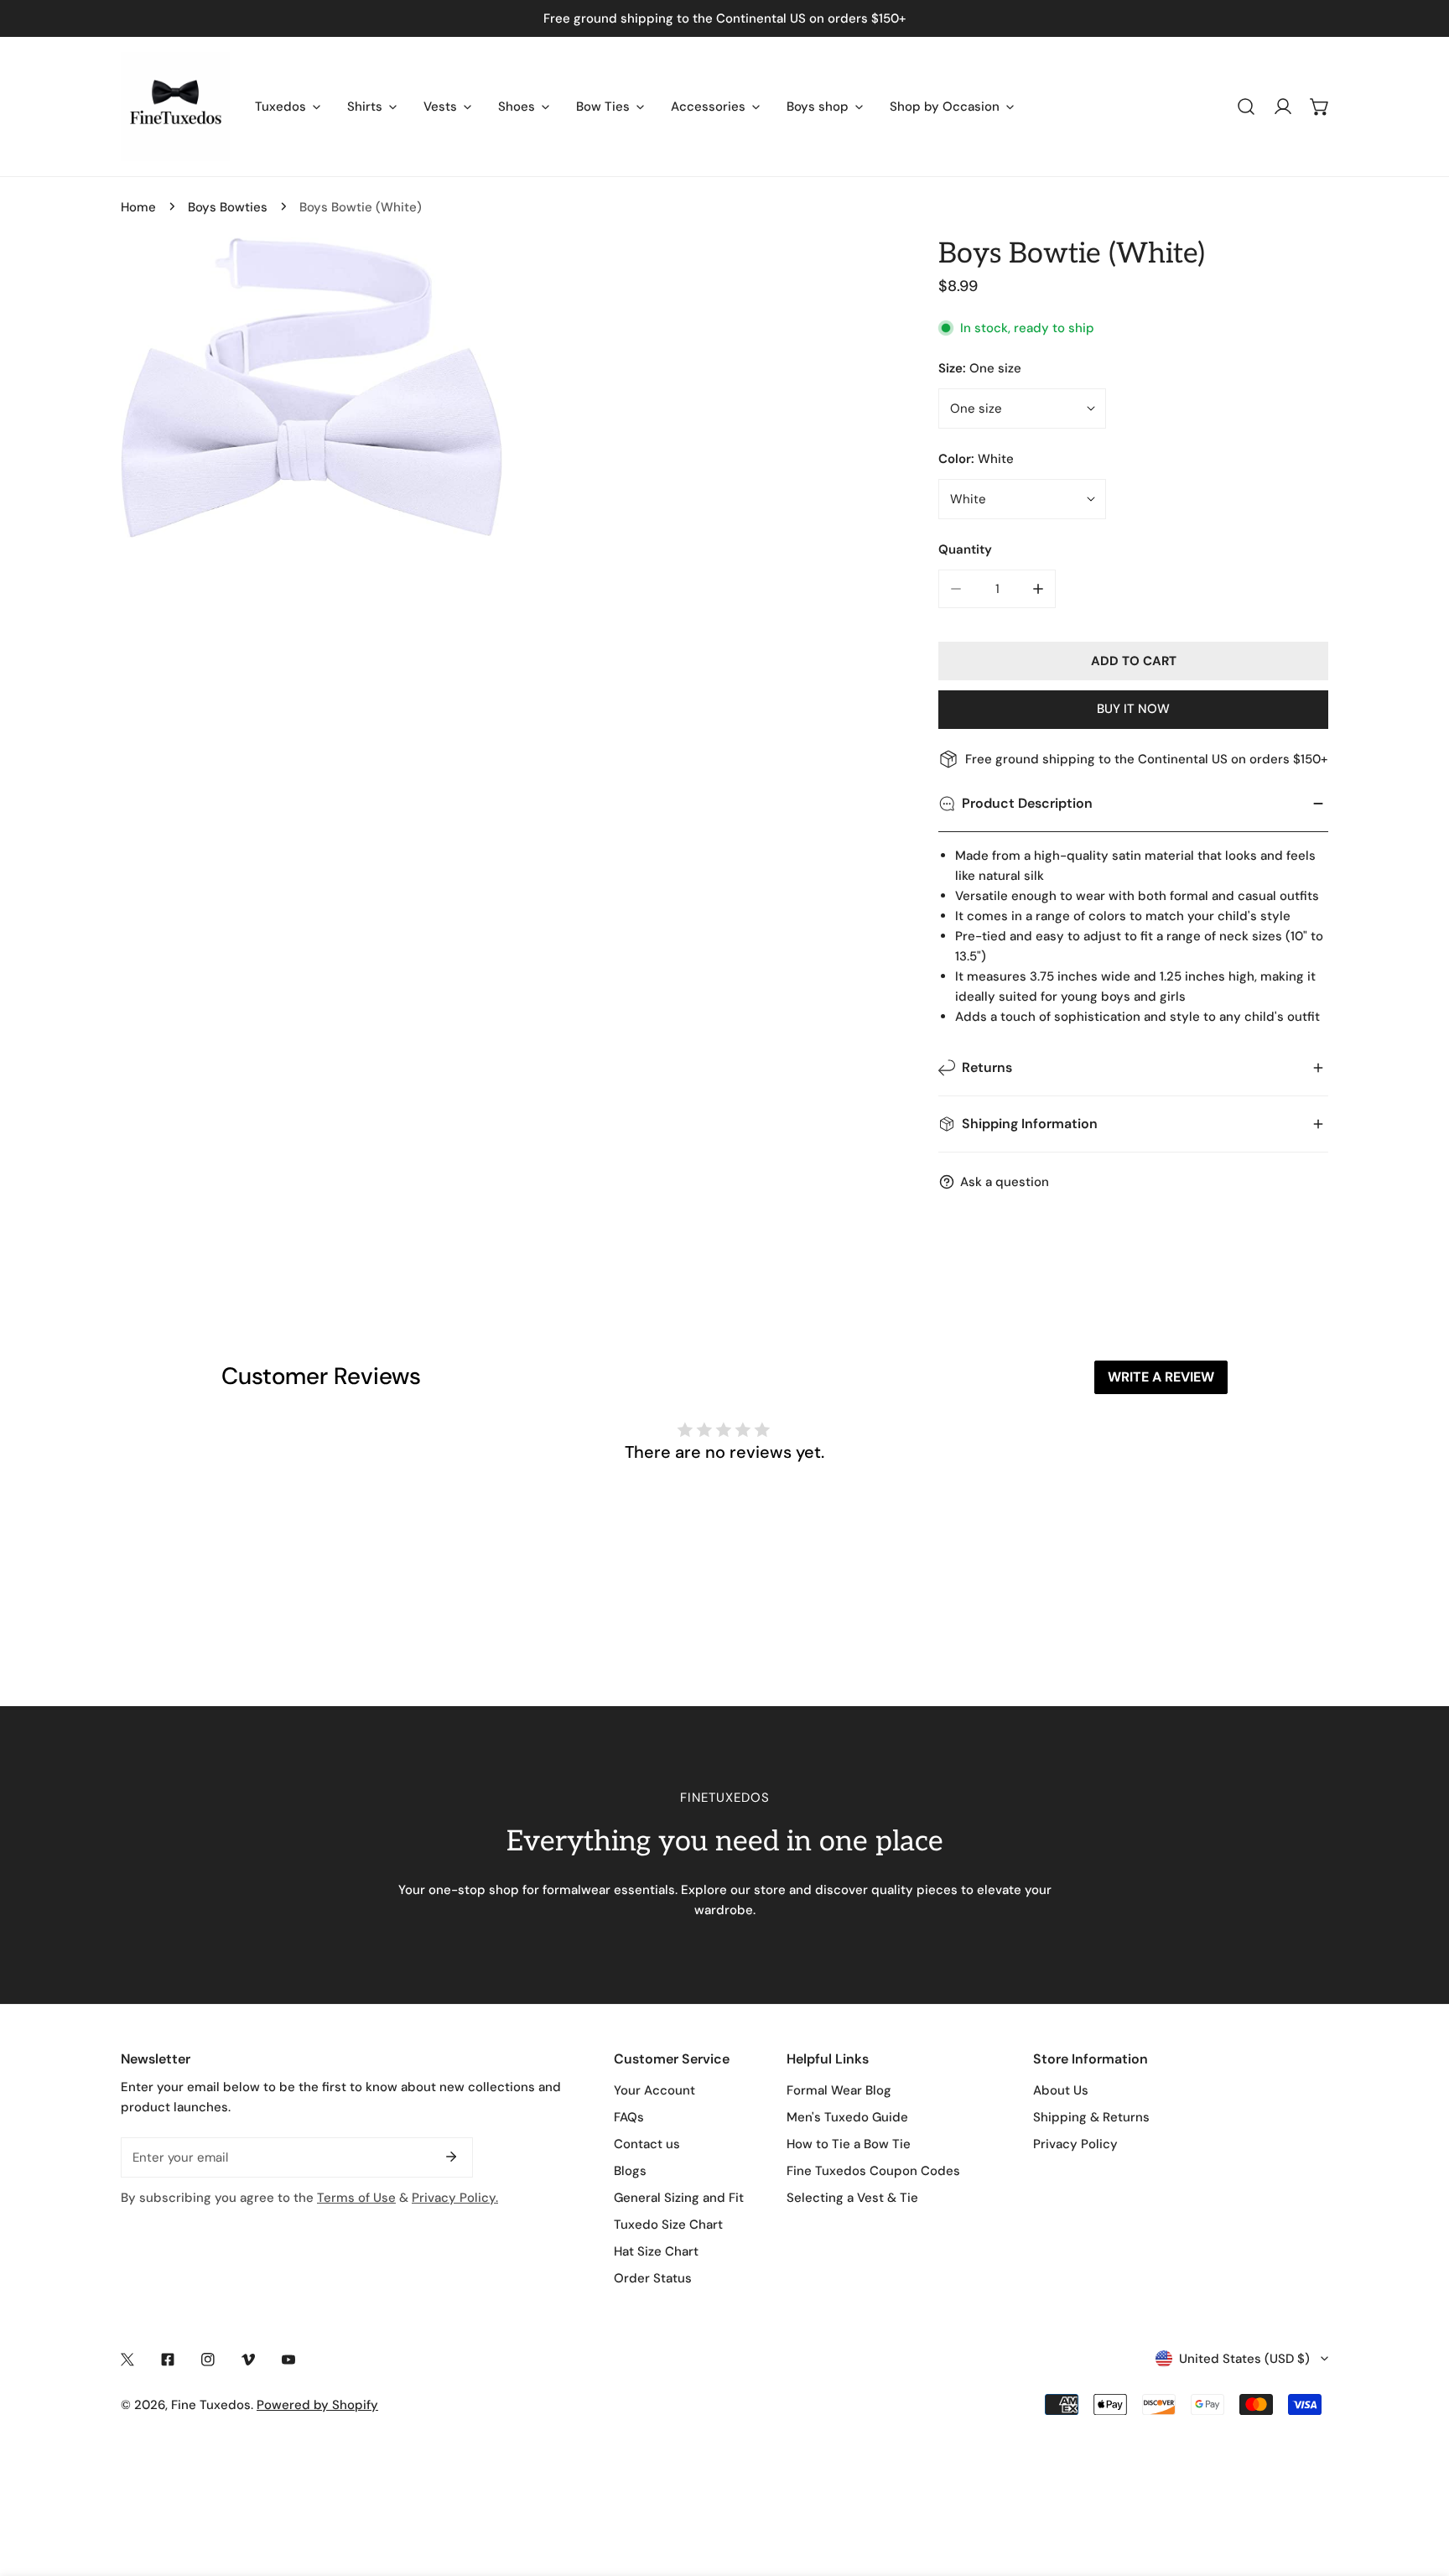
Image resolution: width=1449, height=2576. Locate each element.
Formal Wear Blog (839, 2090)
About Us (1061, 2090)
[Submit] (451, 2157)
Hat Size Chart (656, 2251)
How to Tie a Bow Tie (849, 2144)
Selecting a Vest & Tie (852, 2198)
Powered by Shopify (317, 2405)
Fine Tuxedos (211, 2405)
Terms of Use (356, 2198)
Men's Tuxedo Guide (847, 2117)
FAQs (629, 2117)
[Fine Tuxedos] (175, 107)
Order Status (653, 2278)
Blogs (630, 2171)
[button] (1320, 107)
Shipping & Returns (1091, 2117)
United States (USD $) (1244, 2359)
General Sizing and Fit (679, 2198)
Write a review (1161, 1377)
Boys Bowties (228, 207)
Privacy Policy (1075, 2144)
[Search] (1246, 107)
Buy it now (1133, 709)
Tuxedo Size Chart (668, 2225)
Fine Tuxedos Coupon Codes (873, 2171)
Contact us (647, 2144)
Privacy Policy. (455, 2198)
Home (138, 207)
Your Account (654, 2090)
